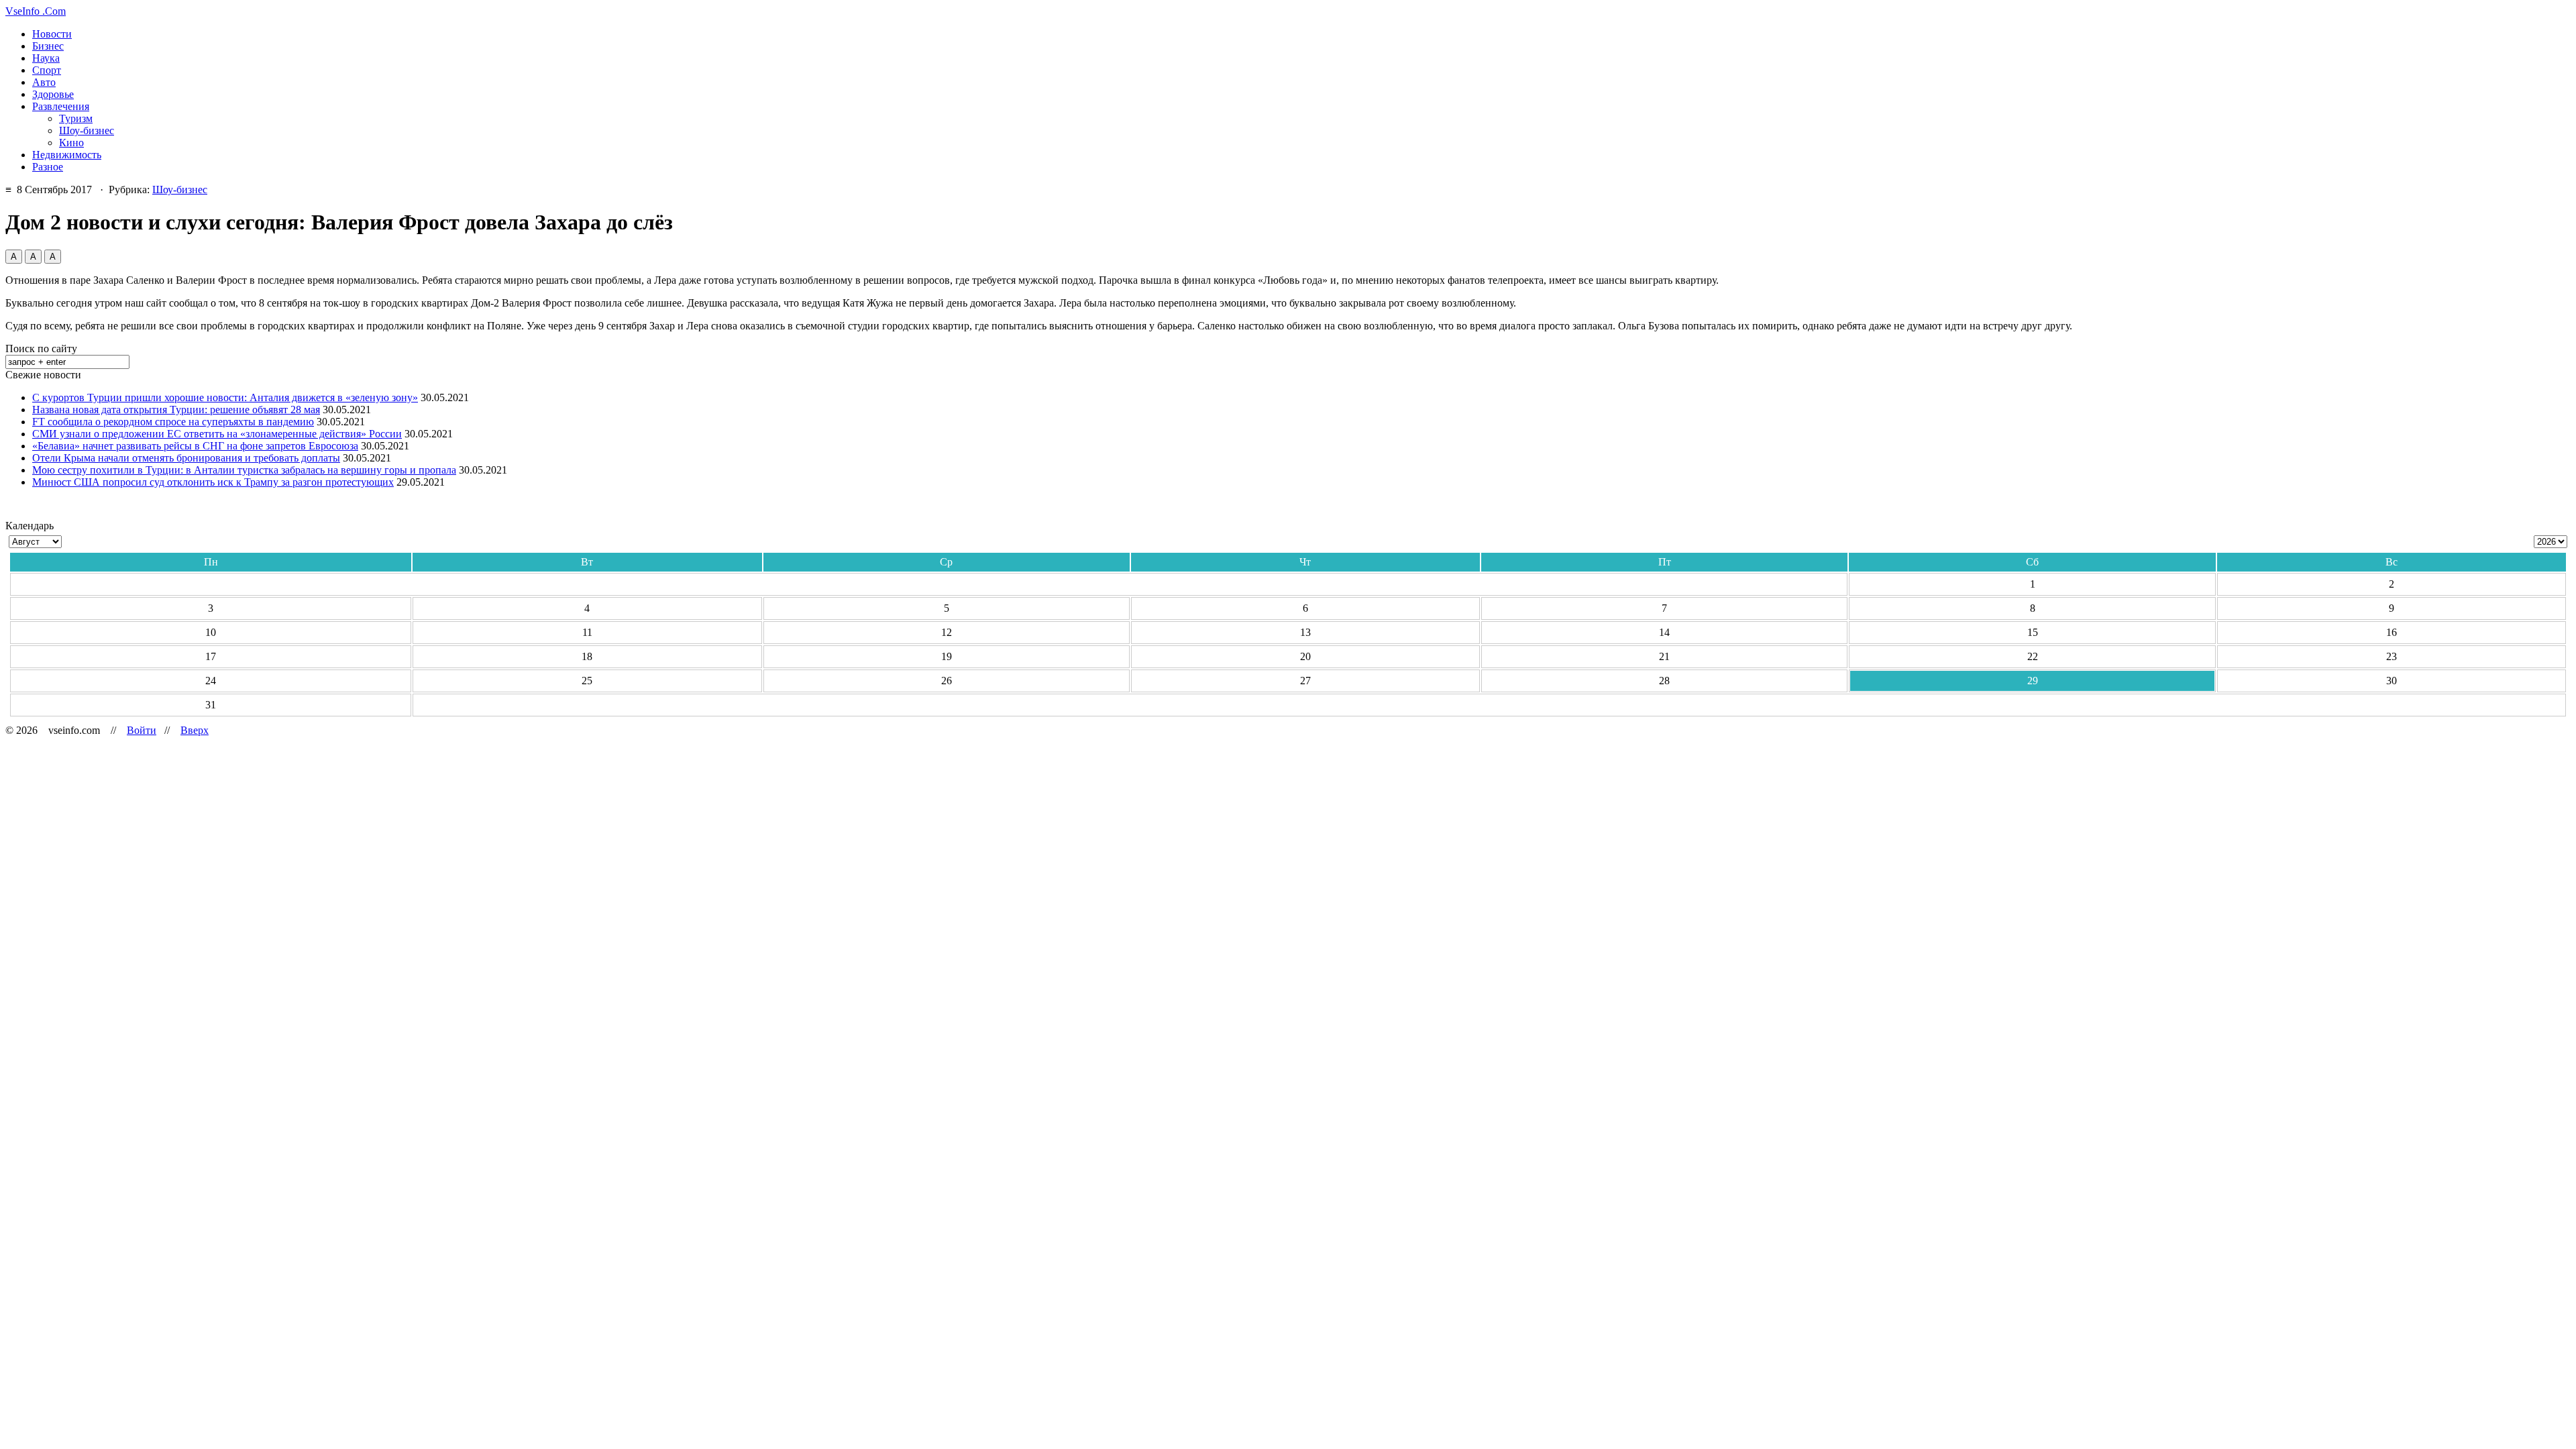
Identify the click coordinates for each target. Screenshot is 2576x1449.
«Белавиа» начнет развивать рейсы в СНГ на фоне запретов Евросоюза (195, 446)
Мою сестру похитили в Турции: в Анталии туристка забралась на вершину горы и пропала (244, 470)
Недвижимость (67, 155)
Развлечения (61, 106)
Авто (44, 82)
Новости (52, 34)
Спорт (47, 70)
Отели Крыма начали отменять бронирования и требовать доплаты (186, 458)
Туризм (76, 118)
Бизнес (48, 46)
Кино (71, 143)
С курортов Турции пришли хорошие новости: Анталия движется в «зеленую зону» (225, 397)
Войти (142, 730)
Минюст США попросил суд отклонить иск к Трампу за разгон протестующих (213, 482)
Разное (48, 167)
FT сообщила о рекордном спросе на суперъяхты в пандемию (173, 422)
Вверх (195, 730)
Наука (46, 58)
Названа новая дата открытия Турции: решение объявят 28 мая (176, 410)
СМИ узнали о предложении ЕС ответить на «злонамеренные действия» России (217, 434)
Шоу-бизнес (87, 130)
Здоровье (53, 94)
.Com (36, 11)
